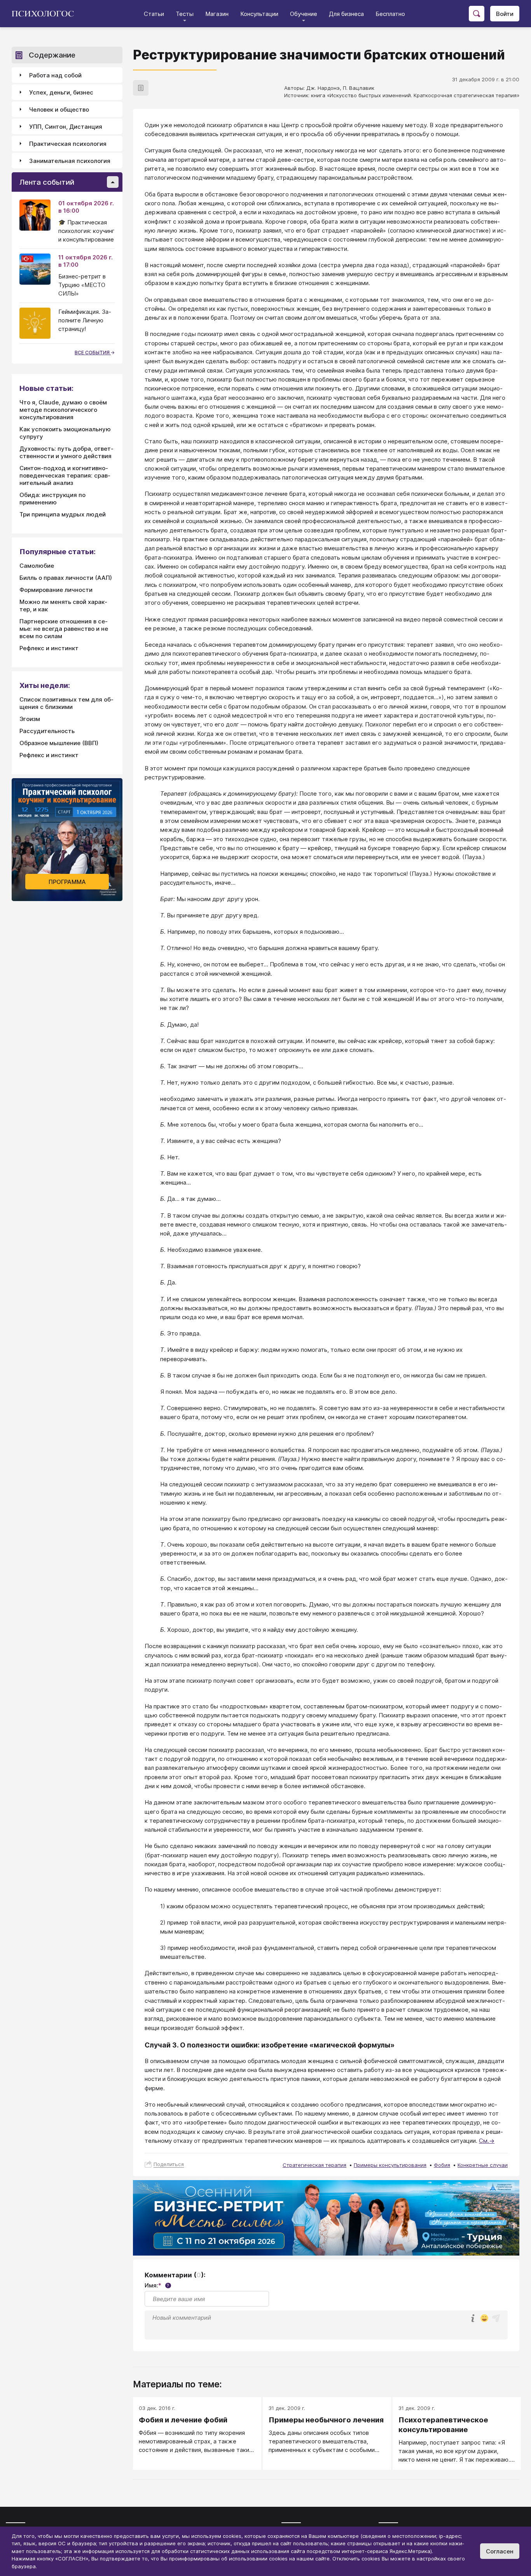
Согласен (500, 2551)
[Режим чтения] (141, 88)
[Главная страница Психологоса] (46, 14)
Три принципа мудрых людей (63, 514)
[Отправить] (496, 2318)
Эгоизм (30, 719)
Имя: (157, 2285)
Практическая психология (68, 144)
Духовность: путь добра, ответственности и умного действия (66, 452)
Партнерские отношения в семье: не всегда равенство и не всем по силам (64, 629)
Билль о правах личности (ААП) (66, 578)
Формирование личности (56, 590)
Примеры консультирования (390, 2165)
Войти (505, 14)
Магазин (217, 14)
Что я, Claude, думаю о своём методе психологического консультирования (63, 410)
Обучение (304, 14)
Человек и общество (59, 109)
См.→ (487, 2141)
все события (93, 353)
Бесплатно (390, 14)
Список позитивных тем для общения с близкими (66, 703)
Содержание (52, 55)
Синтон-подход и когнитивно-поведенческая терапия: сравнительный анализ (65, 475)
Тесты (185, 14)
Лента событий (47, 182)
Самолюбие (37, 566)
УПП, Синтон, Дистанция (66, 127)
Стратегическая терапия (314, 2165)
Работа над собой (55, 75)
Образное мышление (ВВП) (59, 743)
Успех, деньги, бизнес (61, 92)
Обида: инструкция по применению (52, 499)
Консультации (259, 14)
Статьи (154, 14)
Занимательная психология (70, 161)
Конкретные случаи (483, 2165)
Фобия (442, 2165)
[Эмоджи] (484, 2319)
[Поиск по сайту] (477, 14)
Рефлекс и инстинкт (49, 648)
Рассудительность (47, 731)
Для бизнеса (346, 14)
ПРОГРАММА (67, 882)
